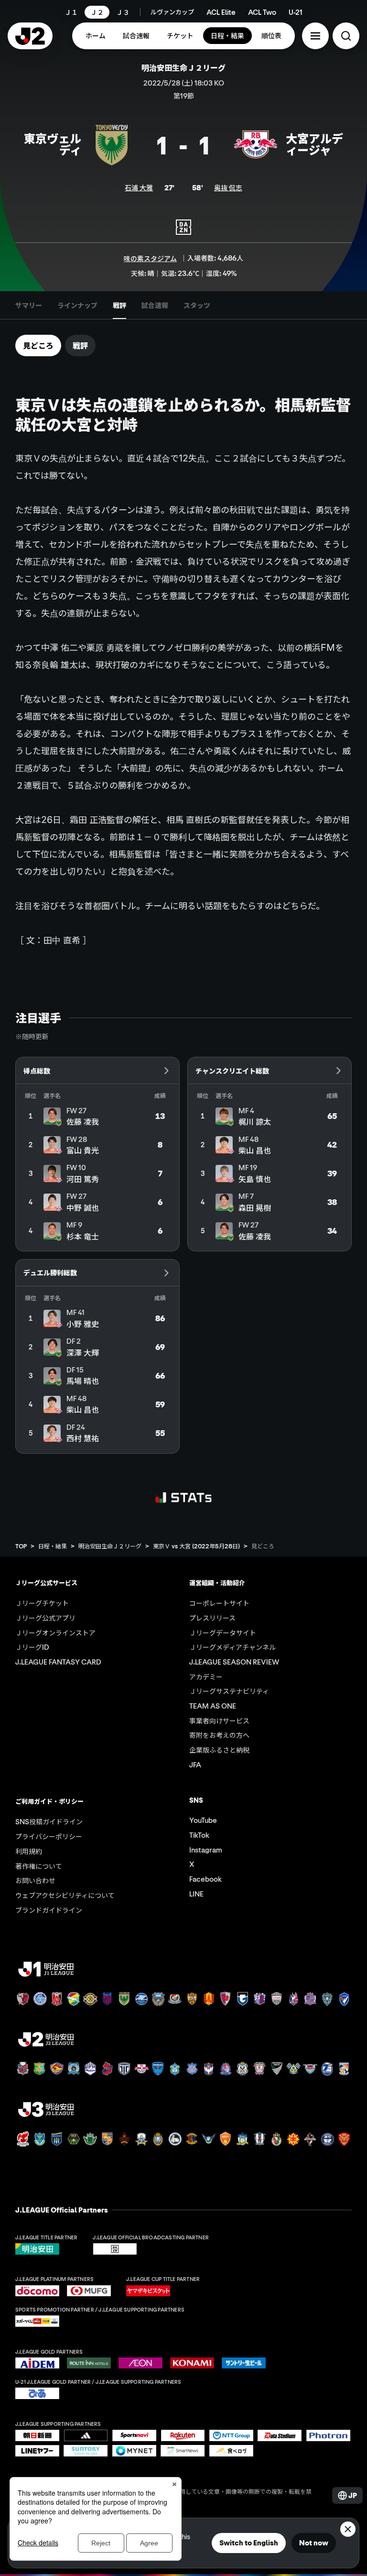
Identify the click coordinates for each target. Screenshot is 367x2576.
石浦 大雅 (139, 187)
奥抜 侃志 (228, 187)
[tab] (29, 305)
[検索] (346, 36)
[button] (315, 36)
